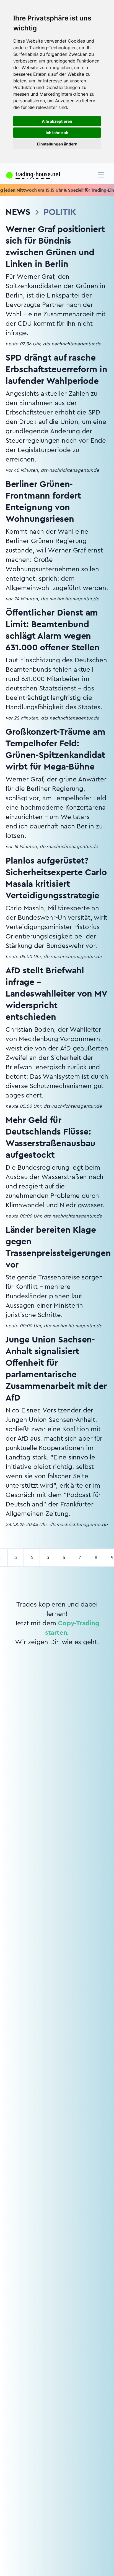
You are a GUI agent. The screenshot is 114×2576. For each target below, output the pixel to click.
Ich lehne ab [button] (57, 133)
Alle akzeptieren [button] (57, 121)
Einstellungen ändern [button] (57, 144)
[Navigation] (101, 175)
